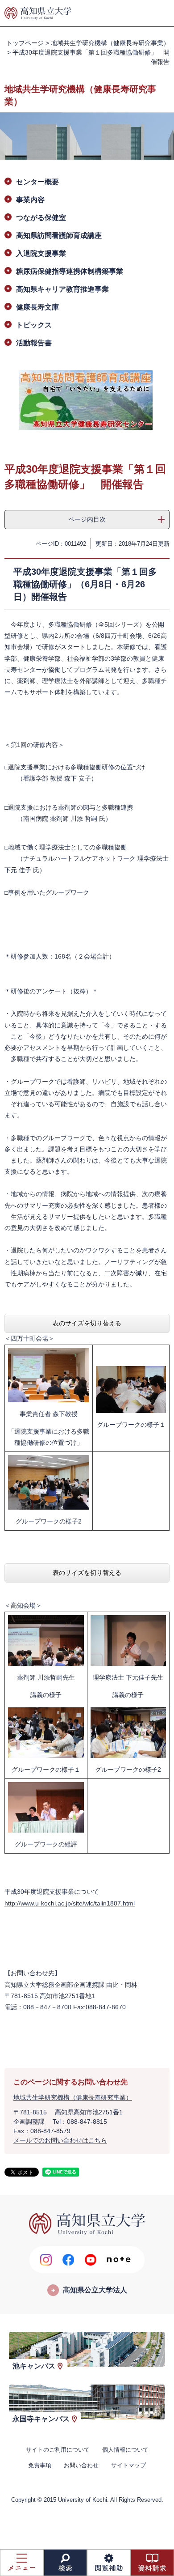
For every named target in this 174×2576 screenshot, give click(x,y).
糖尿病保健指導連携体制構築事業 (70, 271)
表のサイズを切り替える (87, 1323)
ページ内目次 (87, 519)
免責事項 (40, 2465)
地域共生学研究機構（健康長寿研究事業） (110, 43)
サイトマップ (128, 2465)
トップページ (25, 43)
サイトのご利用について (58, 2450)
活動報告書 (34, 343)
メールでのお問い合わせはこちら (60, 2140)
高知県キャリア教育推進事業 (62, 289)
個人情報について (125, 2450)
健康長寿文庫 (37, 307)
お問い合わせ (81, 2465)
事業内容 (30, 200)
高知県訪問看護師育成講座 (59, 236)
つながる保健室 (41, 218)
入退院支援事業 (41, 253)
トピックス (34, 325)
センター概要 (37, 182)
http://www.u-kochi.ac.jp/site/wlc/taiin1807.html (70, 1903)
